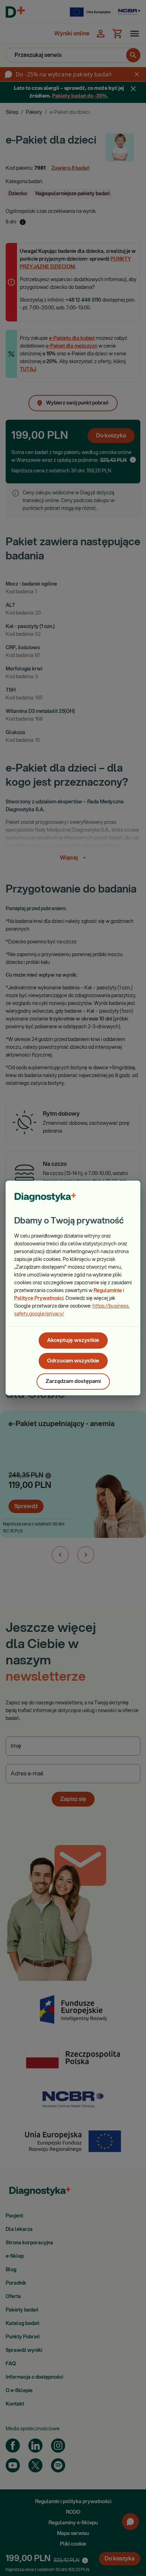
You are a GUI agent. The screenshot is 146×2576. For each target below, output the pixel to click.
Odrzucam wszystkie (73, 1361)
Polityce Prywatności (39, 1298)
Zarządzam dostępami (73, 1381)
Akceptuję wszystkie (73, 1340)
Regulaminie (108, 1291)
